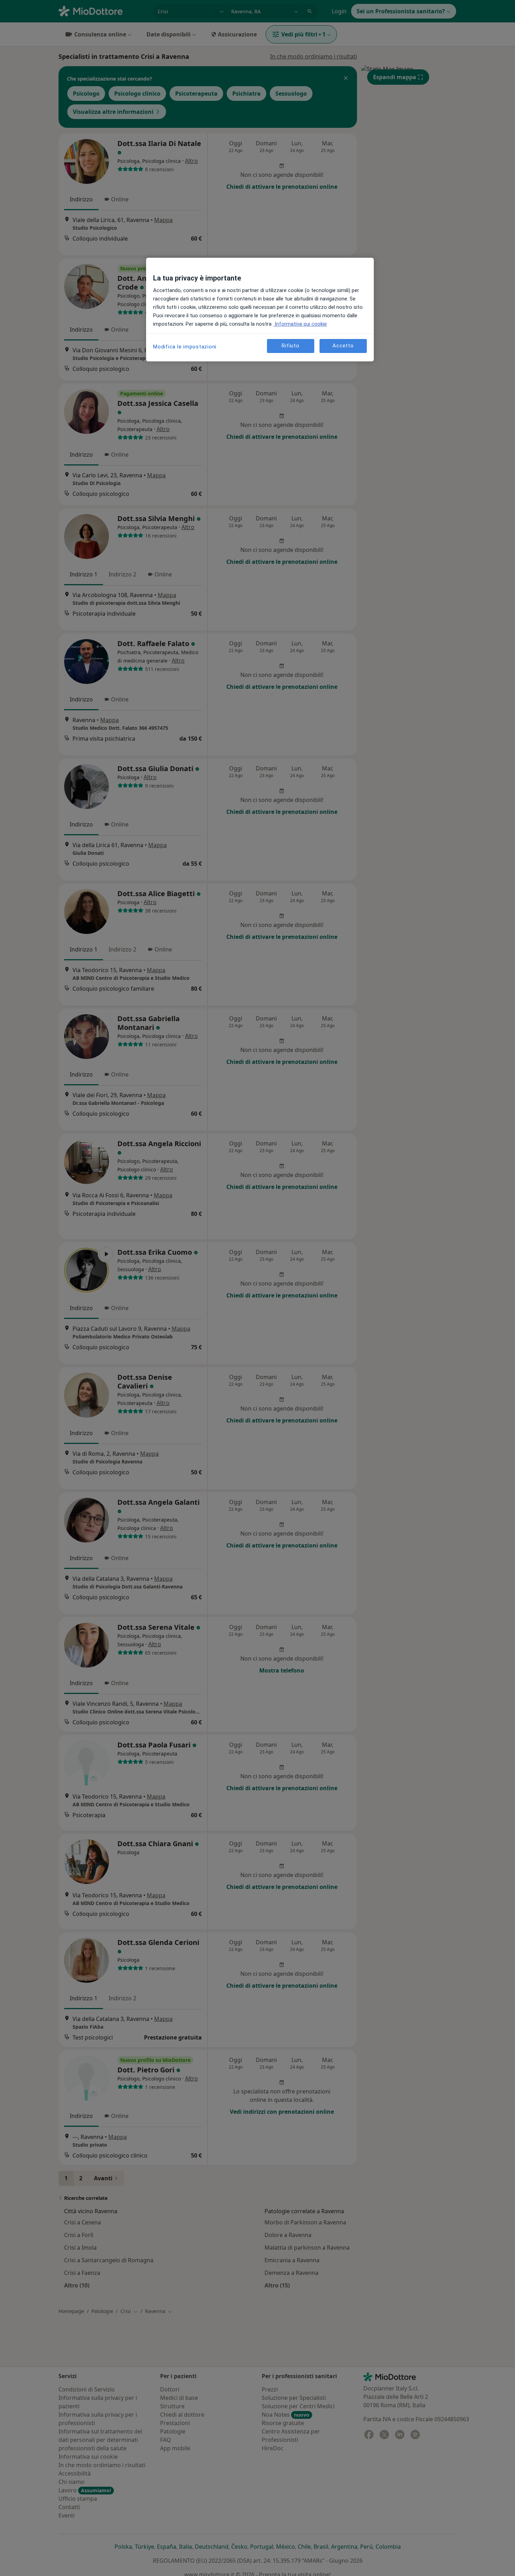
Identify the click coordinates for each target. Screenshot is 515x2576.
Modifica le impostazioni (185, 347)
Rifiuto (290, 346)
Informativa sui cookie (300, 324)
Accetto (343, 346)
